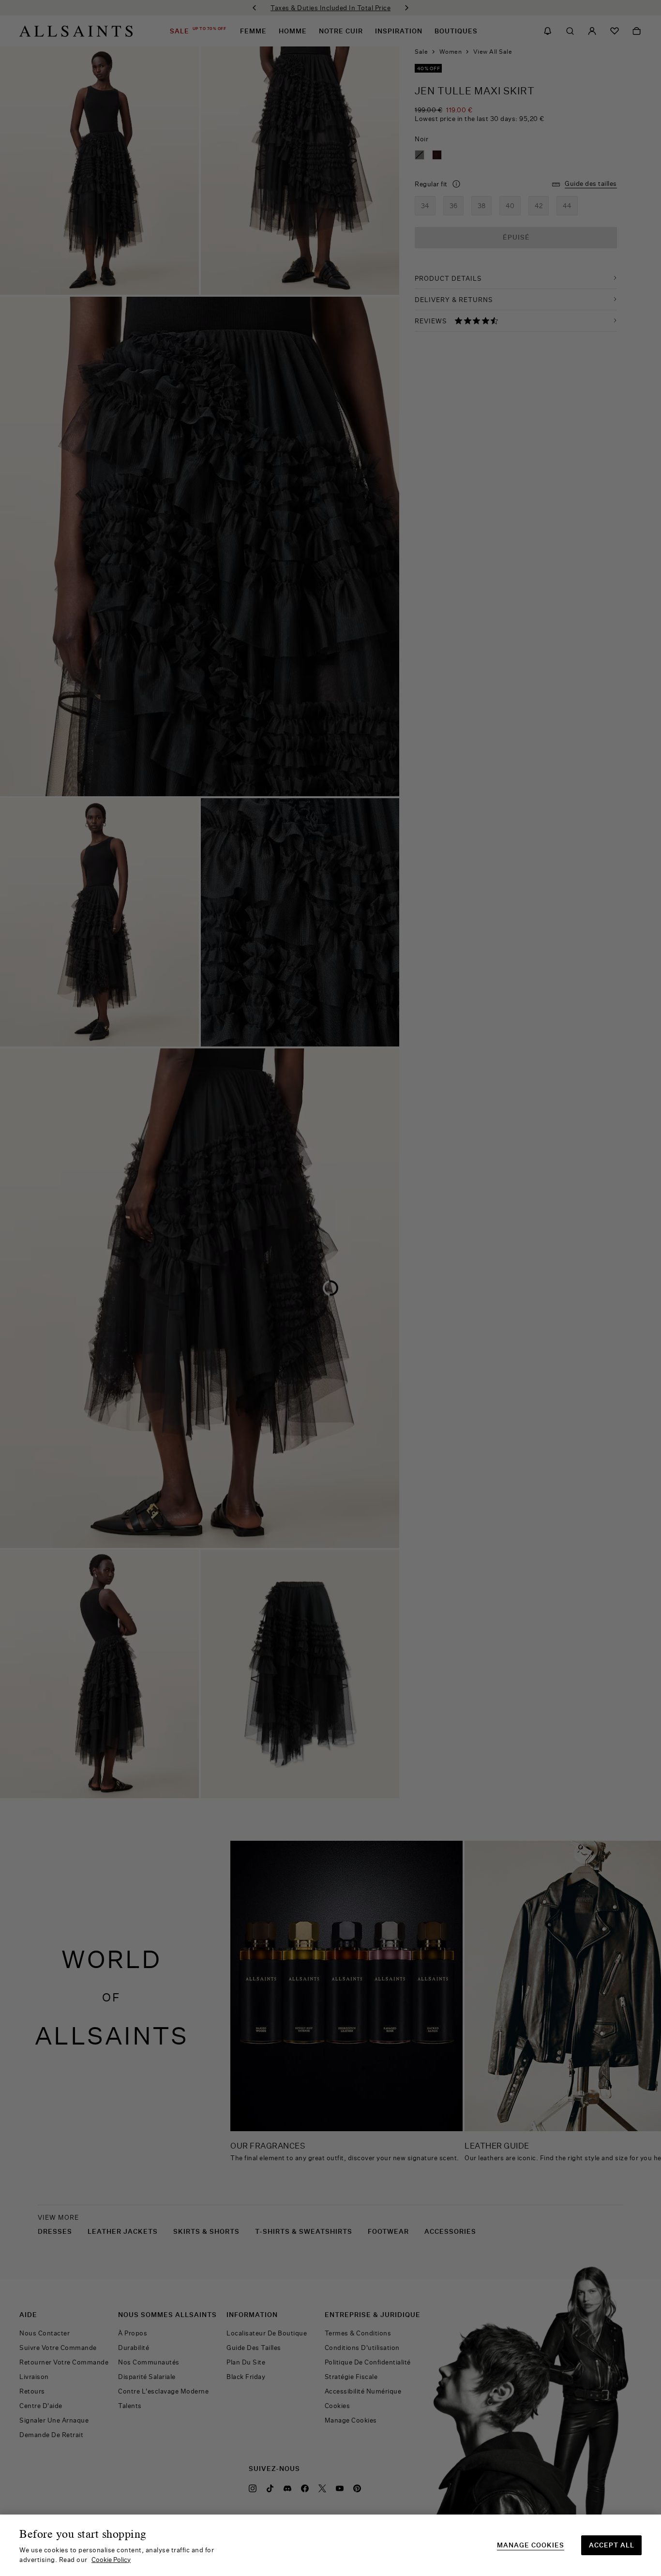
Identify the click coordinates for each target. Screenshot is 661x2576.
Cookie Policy (111, 2560)
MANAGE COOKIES (531, 2545)
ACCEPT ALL (612, 2545)
